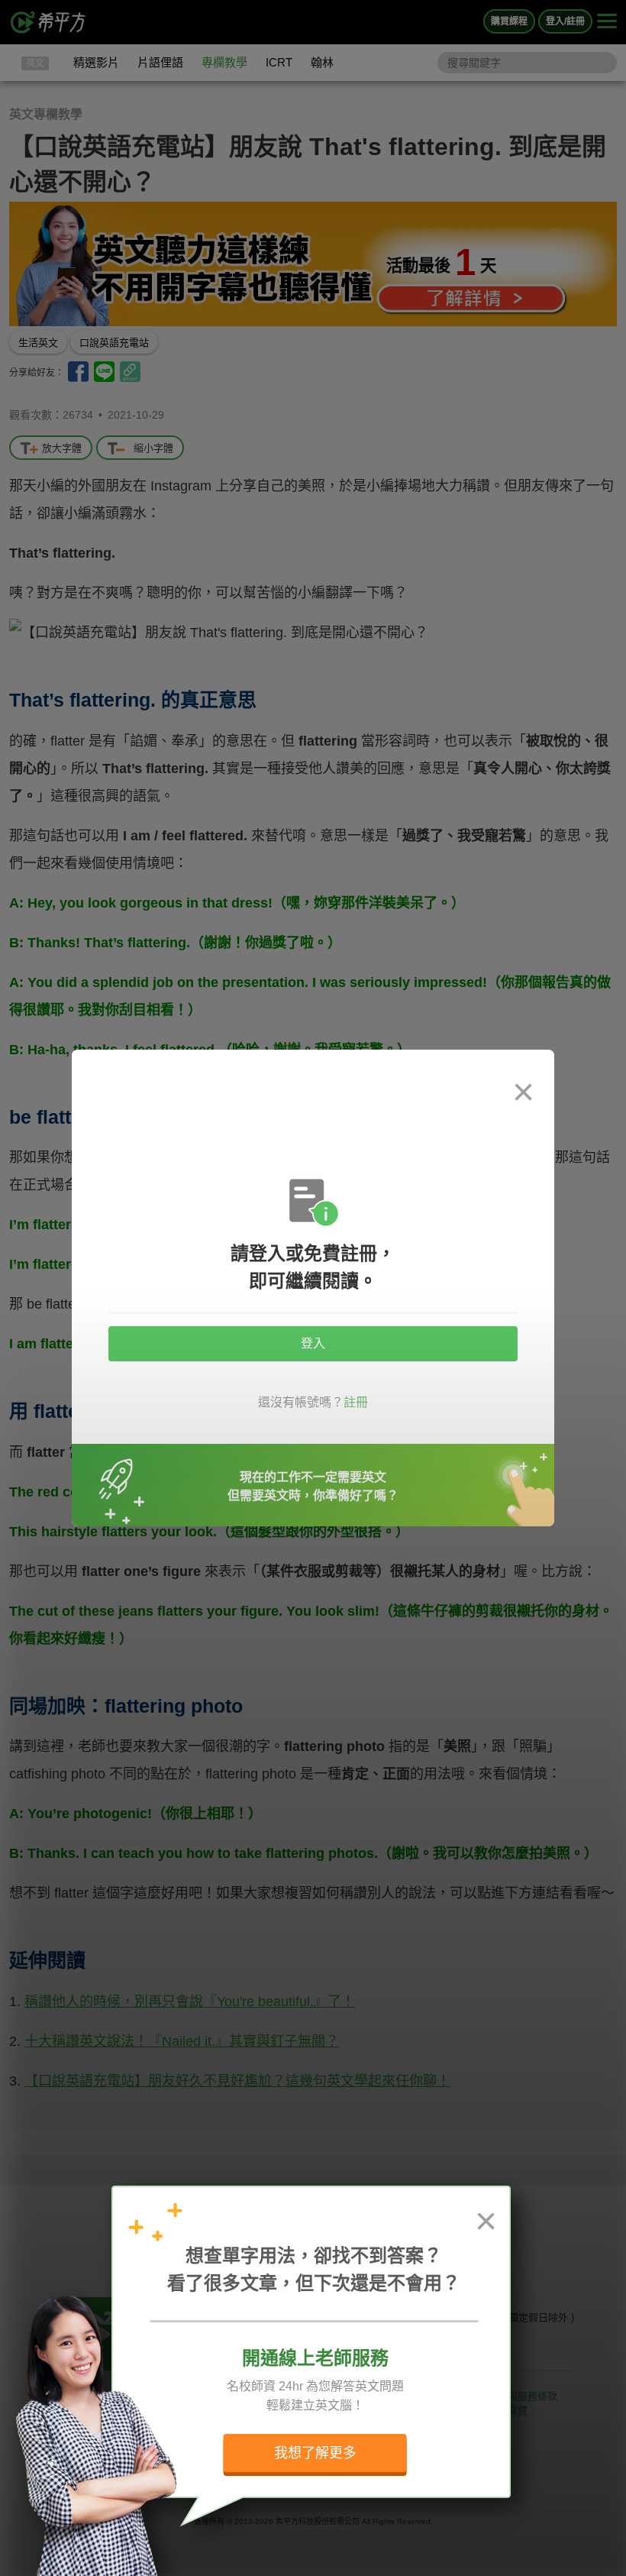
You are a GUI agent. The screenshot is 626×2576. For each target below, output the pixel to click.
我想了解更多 (315, 2453)
